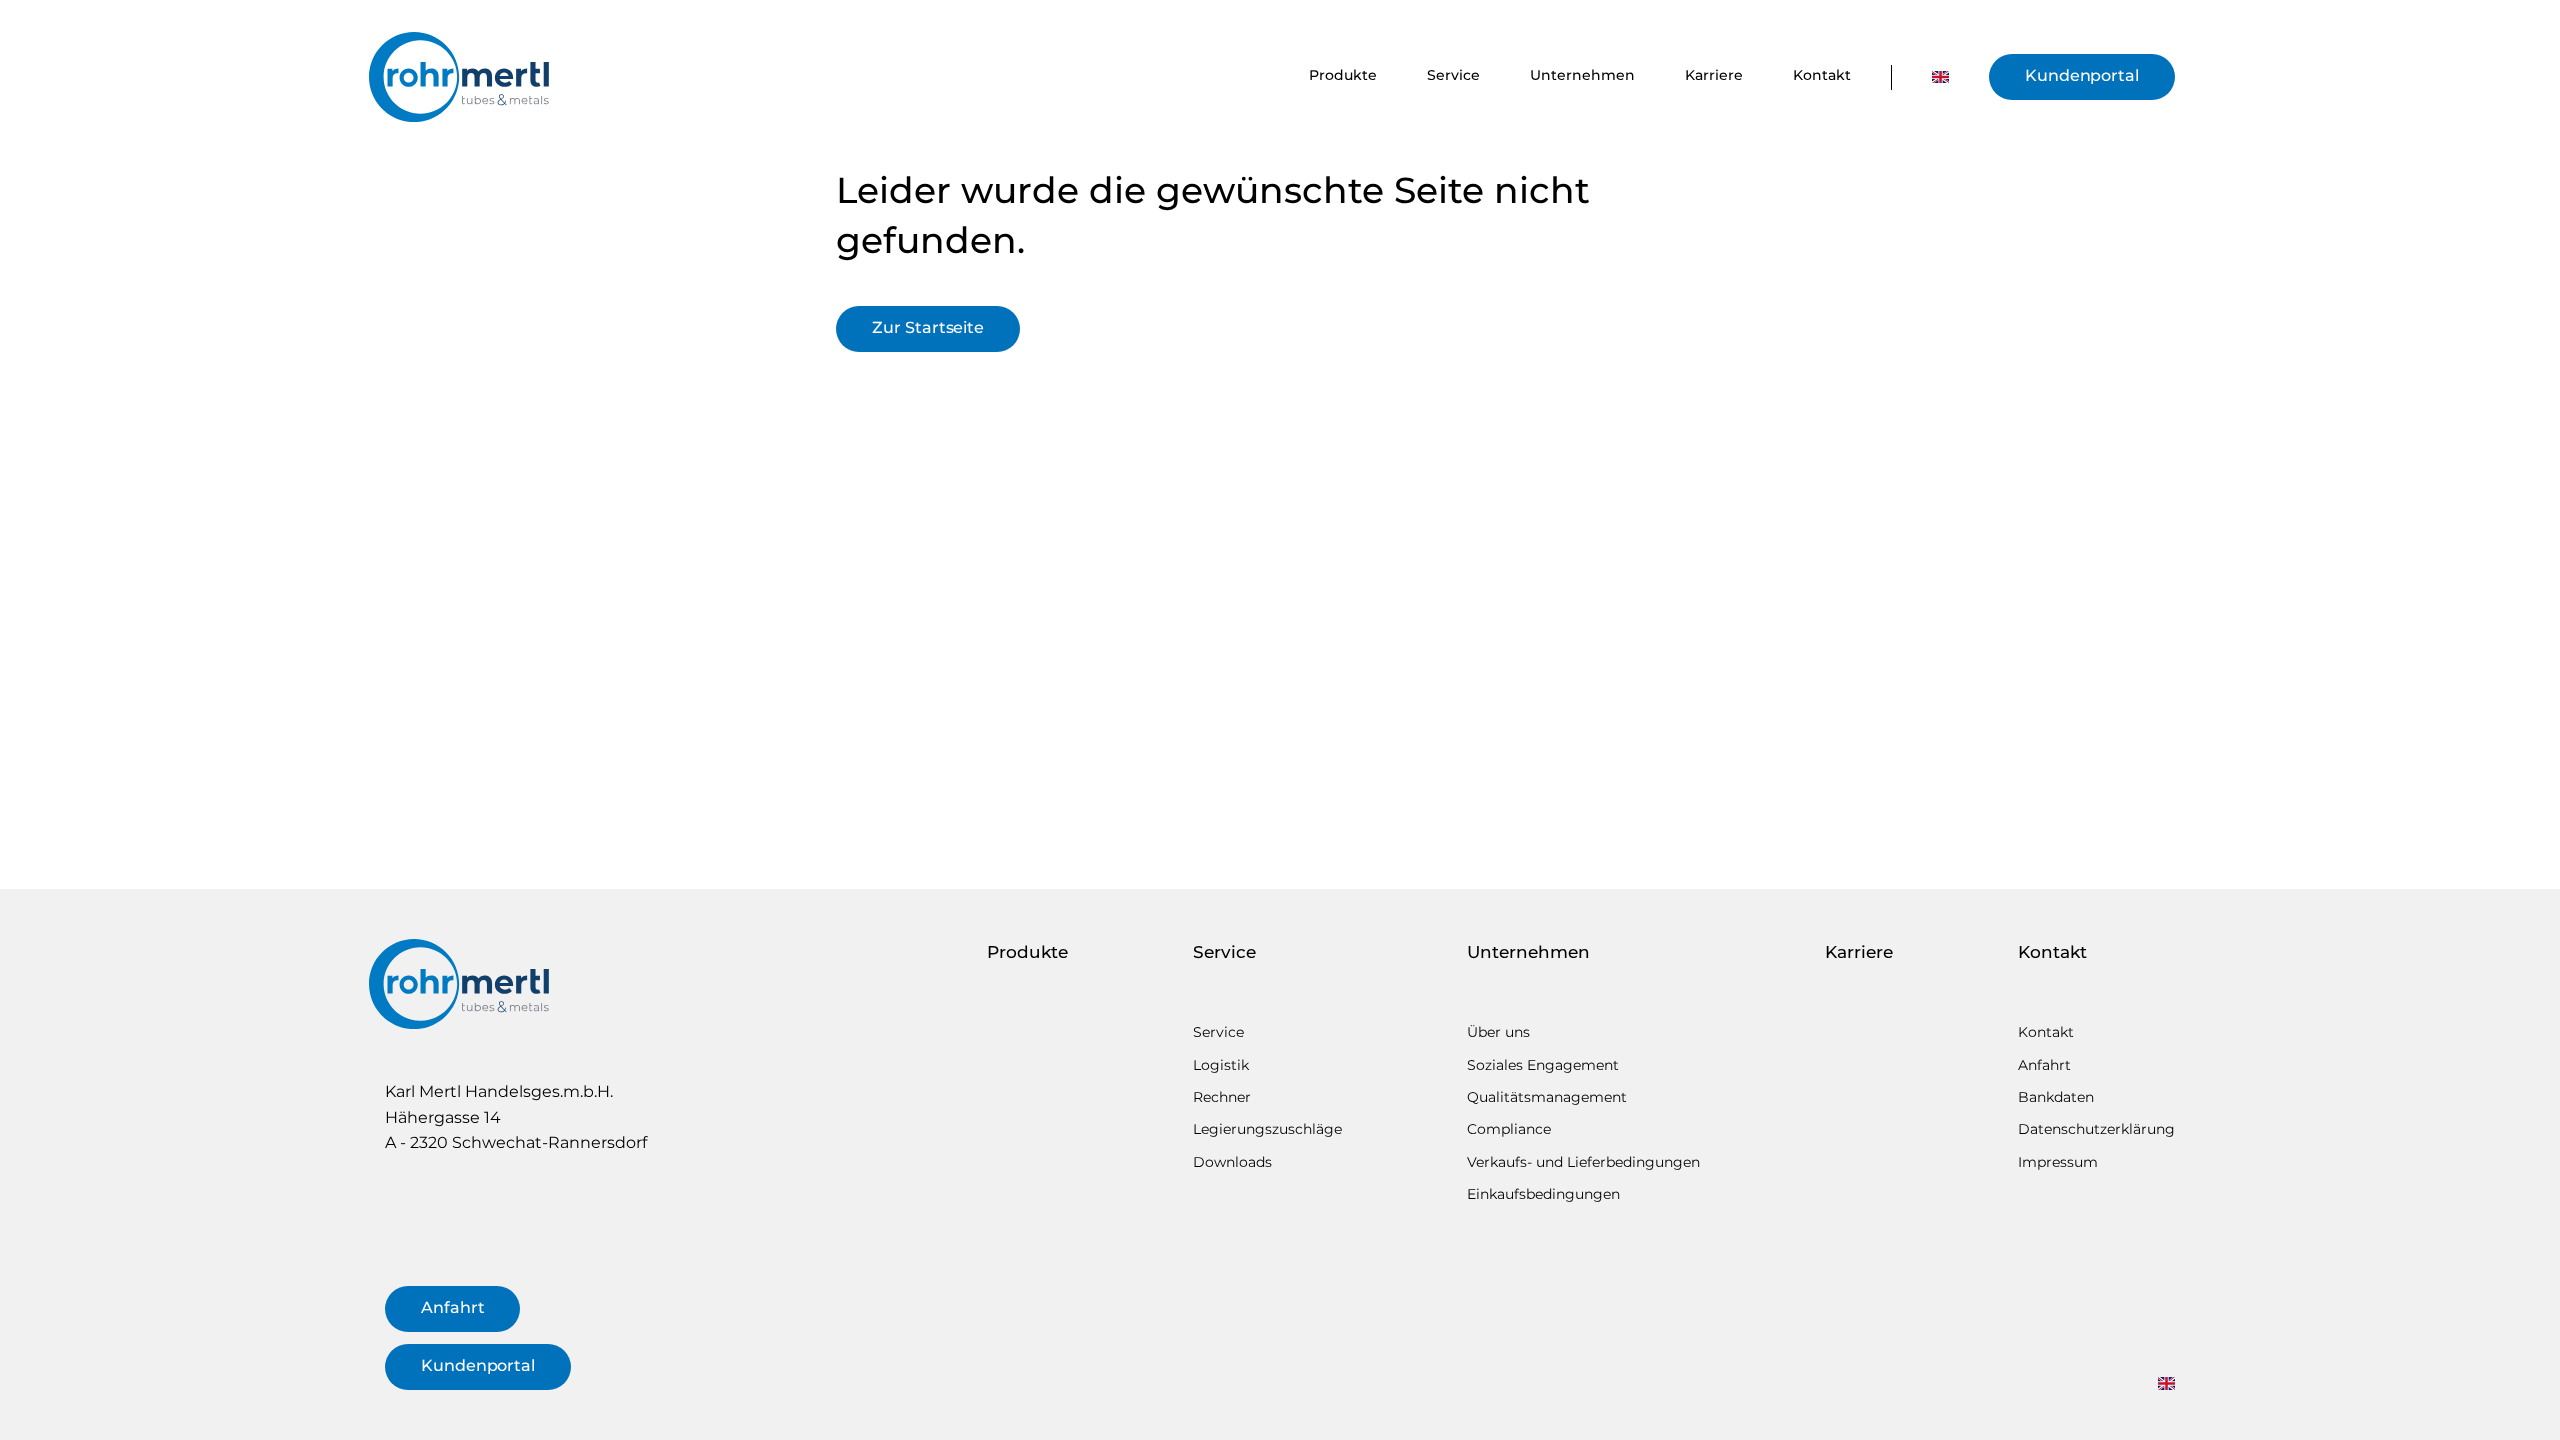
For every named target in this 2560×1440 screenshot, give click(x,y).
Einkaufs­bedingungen (1543, 1194)
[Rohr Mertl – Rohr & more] (459, 77)
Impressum (2058, 1162)
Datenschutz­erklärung (2096, 1129)
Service (1453, 75)
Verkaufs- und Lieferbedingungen (1583, 1162)
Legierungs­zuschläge (1267, 1129)
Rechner (1222, 1097)
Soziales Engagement (1543, 1065)
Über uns (1498, 1032)
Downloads (1232, 1162)
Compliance (1509, 1129)
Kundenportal (2082, 75)
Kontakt (1822, 75)
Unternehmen (1582, 75)
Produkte (1343, 75)
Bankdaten (2056, 1097)
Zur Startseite (928, 327)
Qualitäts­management (1547, 1097)
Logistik (1221, 1065)
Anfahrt (452, 1307)
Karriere (1714, 75)
